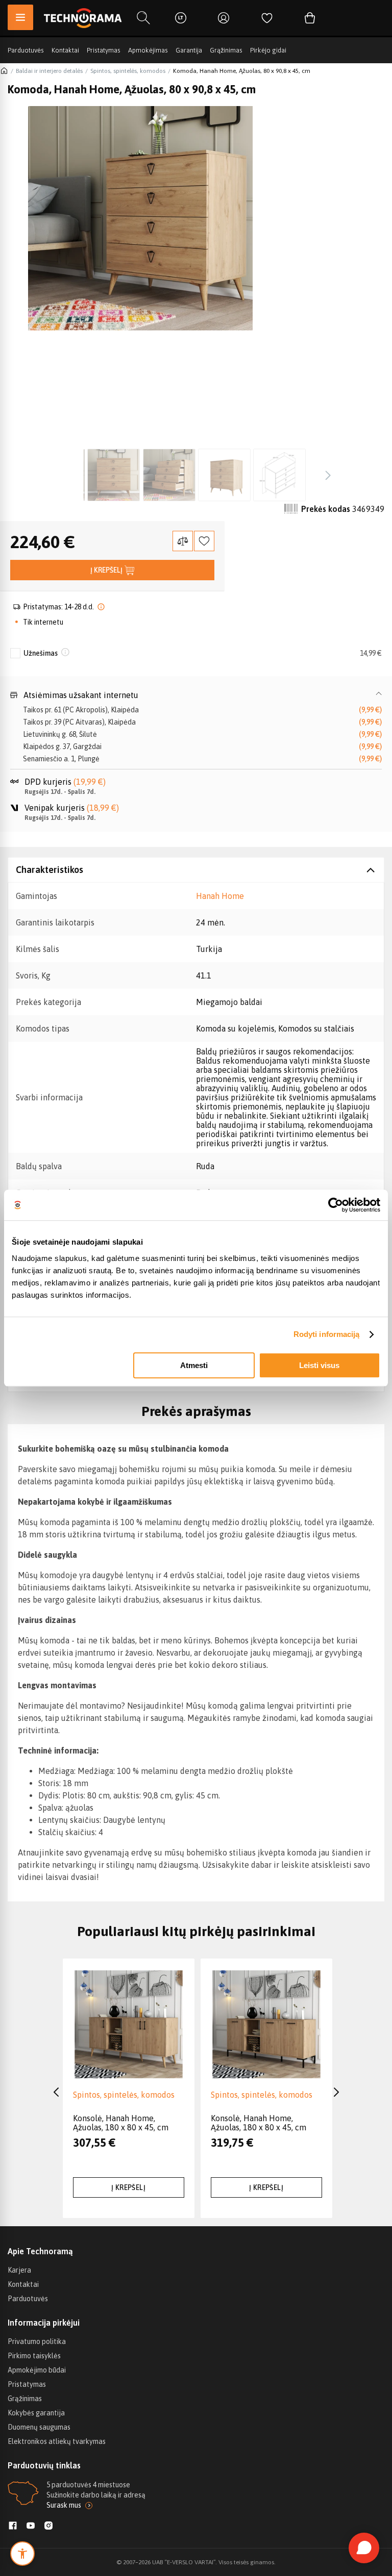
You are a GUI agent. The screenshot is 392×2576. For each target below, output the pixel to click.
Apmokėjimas (148, 50)
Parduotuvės (26, 50)
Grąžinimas (226, 50)
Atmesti (194, 1365)
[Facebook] (13, 2527)
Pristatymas (104, 50)
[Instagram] (48, 2527)
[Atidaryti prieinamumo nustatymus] (22, 2554)
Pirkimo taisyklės (34, 2356)
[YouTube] (31, 2527)
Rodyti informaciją (327, 1334)
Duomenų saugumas (39, 2427)
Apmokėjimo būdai (37, 2370)
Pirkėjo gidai (268, 50)
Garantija (189, 50)
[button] (196, 695)
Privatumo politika (37, 2341)
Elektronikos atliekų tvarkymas (57, 2441)
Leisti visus (319, 1365)
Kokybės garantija (36, 2413)
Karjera (19, 2270)
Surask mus (64, 2505)
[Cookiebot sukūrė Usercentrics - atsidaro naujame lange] (336, 1205)
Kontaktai (65, 50)
